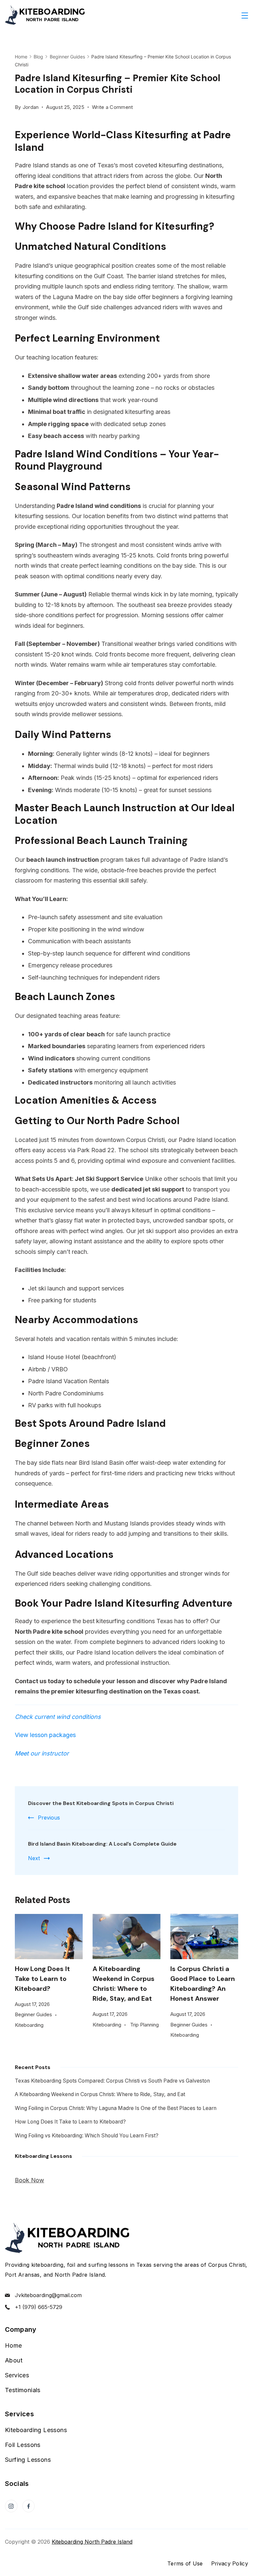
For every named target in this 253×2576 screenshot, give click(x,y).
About (14, 2360)
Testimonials (23, 2390)
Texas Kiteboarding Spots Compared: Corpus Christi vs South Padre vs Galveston (112, 2081)
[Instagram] (11, 2506)
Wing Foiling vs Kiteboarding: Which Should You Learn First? (87, 2136)
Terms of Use (185, 2563)
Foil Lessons (23, 2445)
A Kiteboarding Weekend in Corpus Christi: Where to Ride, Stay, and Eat (100, 2094)
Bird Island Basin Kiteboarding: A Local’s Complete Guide (102, 1844)
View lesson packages (45, 1735)
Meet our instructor (42, 1753)
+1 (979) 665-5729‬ (39, 2307)
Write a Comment (112, 108)
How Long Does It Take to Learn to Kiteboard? (42, 1979)
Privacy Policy (230, 2563)
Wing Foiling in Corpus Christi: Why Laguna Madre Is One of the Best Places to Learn (116, 2108)
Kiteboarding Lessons (36, 2430)
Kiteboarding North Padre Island (92, 2542)
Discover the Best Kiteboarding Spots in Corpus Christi (101, 1803)
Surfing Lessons (28, 2460)
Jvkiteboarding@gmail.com (48, 2295)
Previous (49, 1818)
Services (17, 2375)
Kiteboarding (29, 2025)
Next (34, 1858)
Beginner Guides (33, 2014)
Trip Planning (144, 2025)
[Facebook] (29, 2506)
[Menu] (245, 16)
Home (14, 2345)
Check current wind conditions (58, 1717)
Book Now (29, 2180)
